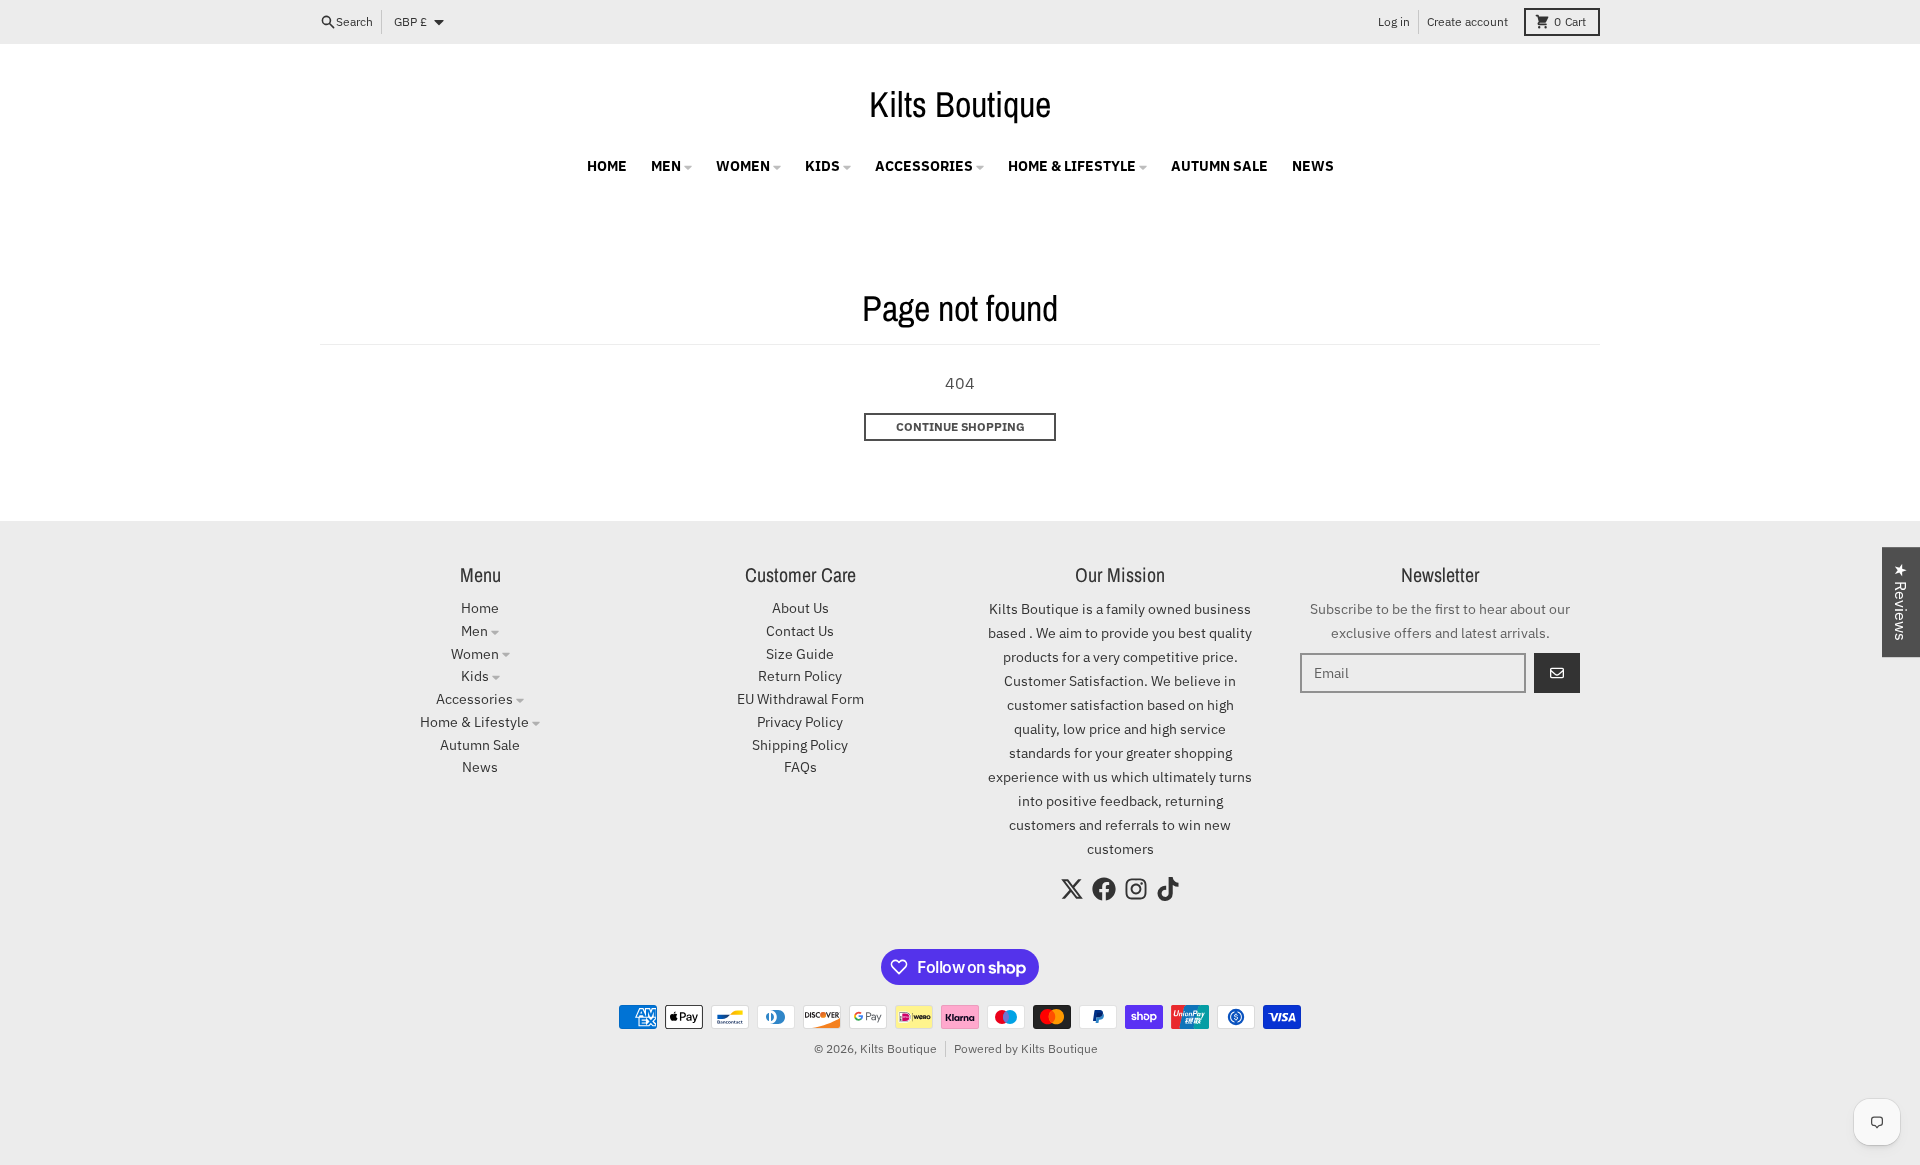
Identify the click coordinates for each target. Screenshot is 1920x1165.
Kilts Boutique (960, 104)
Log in (1394, 21)
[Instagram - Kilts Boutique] (1136, 889)
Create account (1467, 21)
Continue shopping (960, 426)
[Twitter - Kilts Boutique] (1072, 889)
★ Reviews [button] (1901, 602)
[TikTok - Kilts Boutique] (1168, 889)
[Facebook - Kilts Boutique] (1104, 889)
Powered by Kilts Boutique (1026, 1048)
